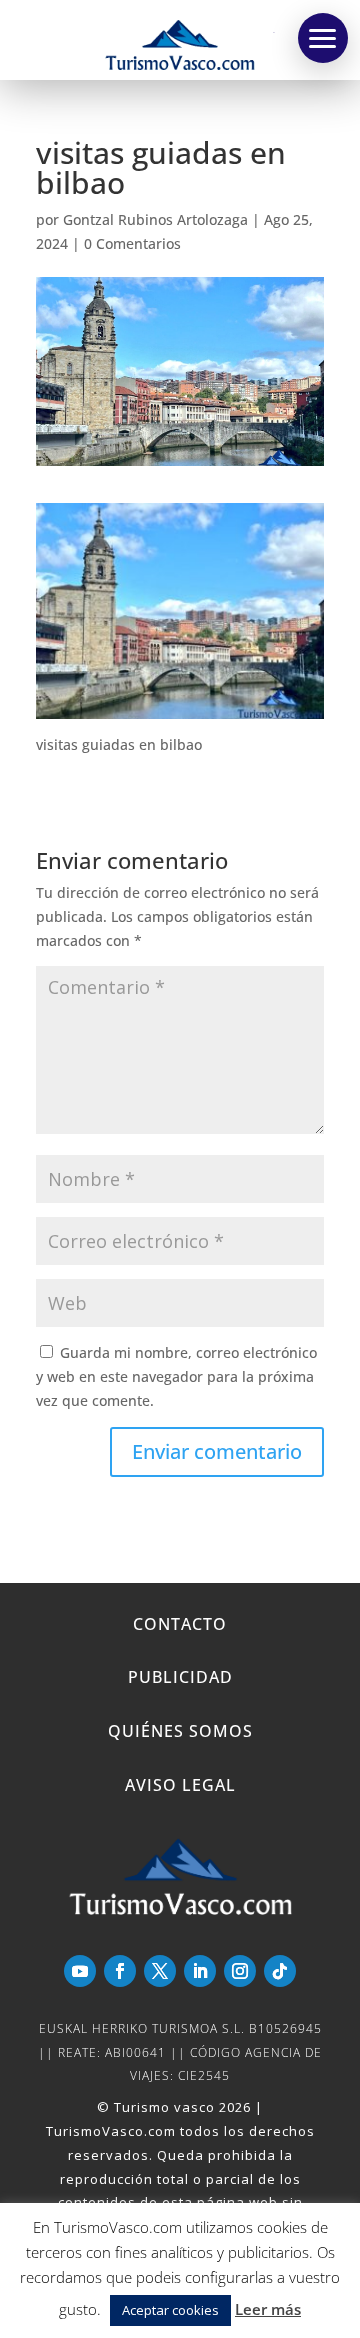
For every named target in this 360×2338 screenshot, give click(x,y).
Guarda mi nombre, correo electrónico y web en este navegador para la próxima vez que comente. (176, 1376)
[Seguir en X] (160, 1971)
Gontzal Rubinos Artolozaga (155, 219)
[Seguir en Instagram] (240, 1971)
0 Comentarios (132, 243)
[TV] (323, 38)
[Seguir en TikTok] (280, 1971)
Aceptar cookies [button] (170, 2310)
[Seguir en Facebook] (120, 1971)
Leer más (268, 2309)
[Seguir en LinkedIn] (200, 1971)
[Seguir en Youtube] (80, 1971)
